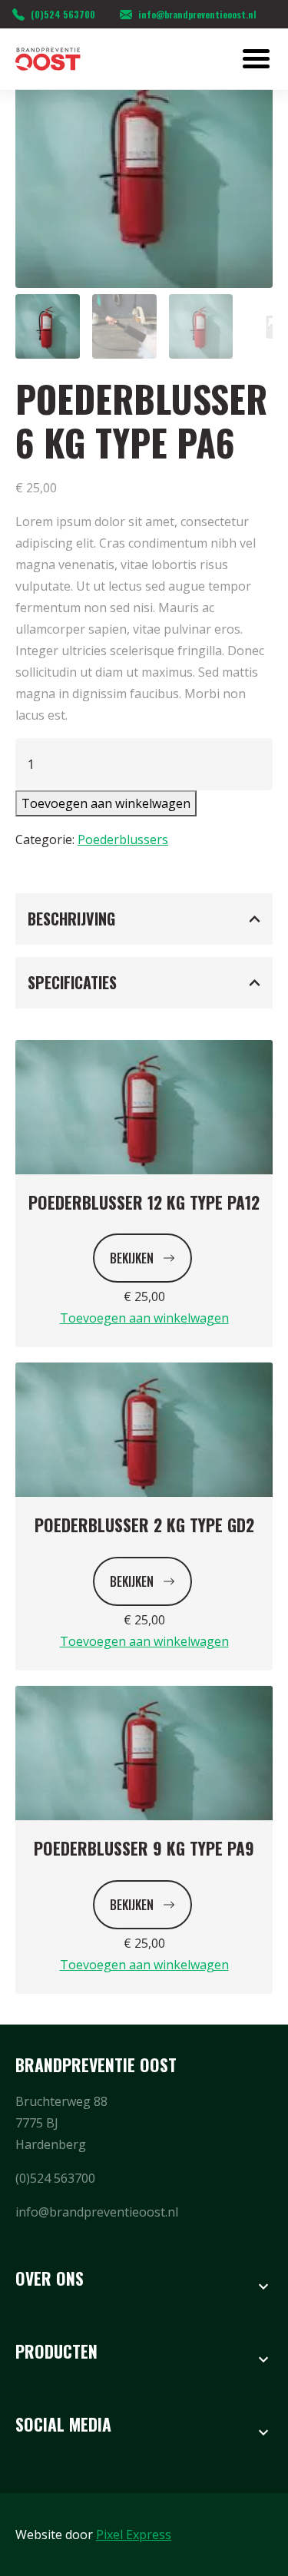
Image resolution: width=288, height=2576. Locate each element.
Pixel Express (134, 2535)
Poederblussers (123, 839)
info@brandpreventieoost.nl (197, 14)
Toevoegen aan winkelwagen (106, 803)
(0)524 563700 (63, 14)
